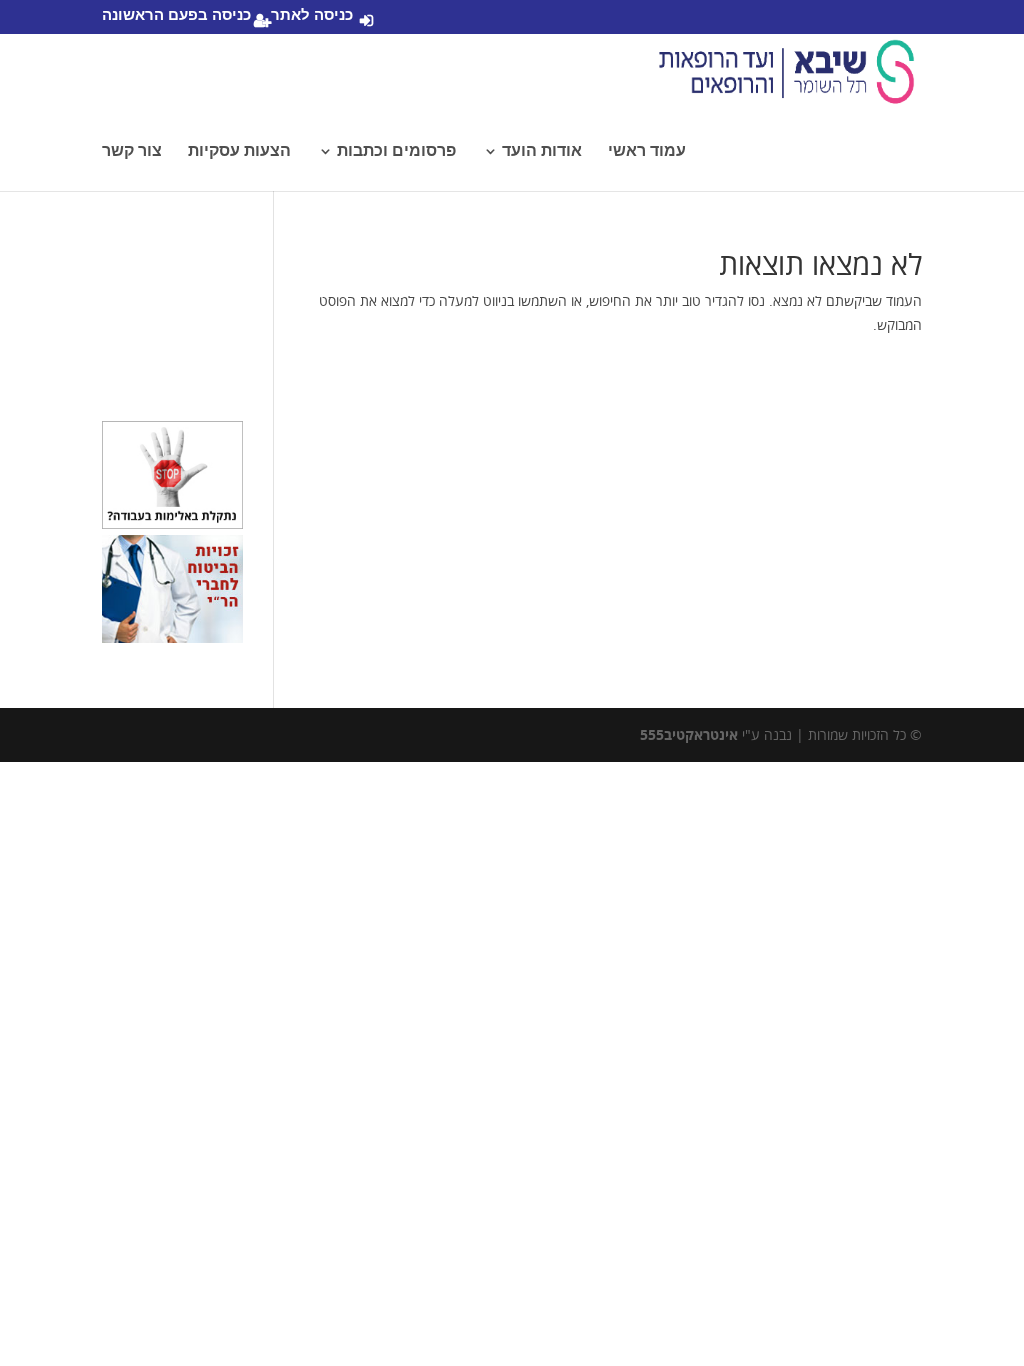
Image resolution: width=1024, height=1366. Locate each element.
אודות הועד (542, 151)
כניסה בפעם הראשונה (176, 16)
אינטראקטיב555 (689, 734)
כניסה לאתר (312, 16)
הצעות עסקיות (239, 151)
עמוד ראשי (647, 151)
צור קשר (132, 151)
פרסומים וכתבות (396, 151)
